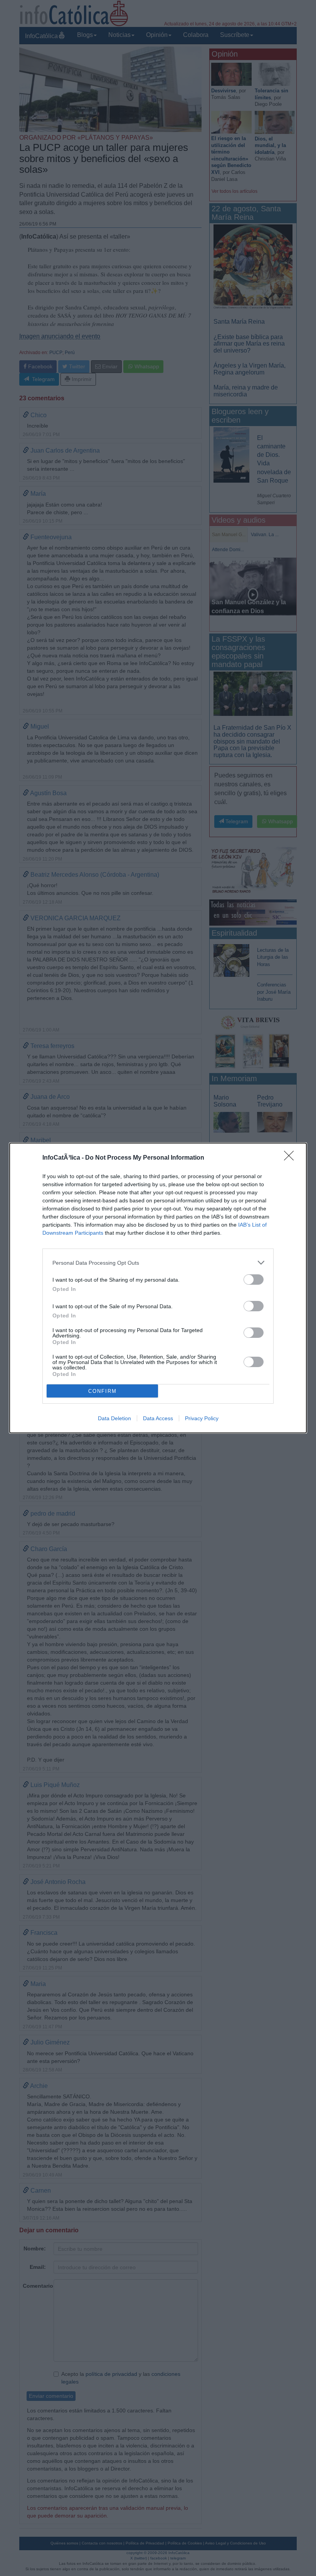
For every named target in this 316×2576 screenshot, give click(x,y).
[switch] (254, 1280)
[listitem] (158, 1263)
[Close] (291, 1158)
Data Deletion (114, 1418)
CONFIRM (103, 1391)
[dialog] (158, 1288)
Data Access (158, 1418)
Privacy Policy (202, 1418)
